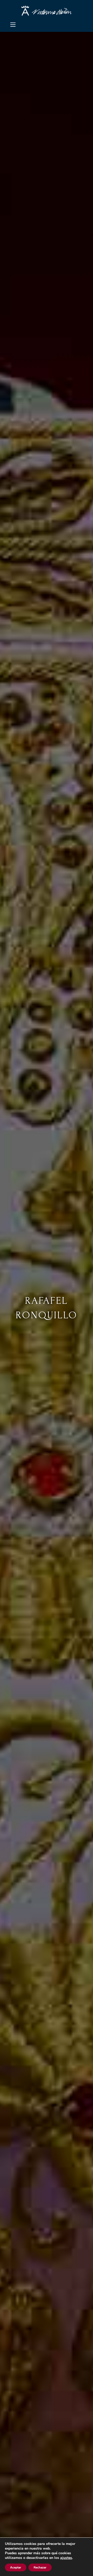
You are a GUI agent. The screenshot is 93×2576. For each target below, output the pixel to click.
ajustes (66, 2558)
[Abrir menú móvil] (13, 25)
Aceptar (16, 2567)
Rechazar (40, 2567)
